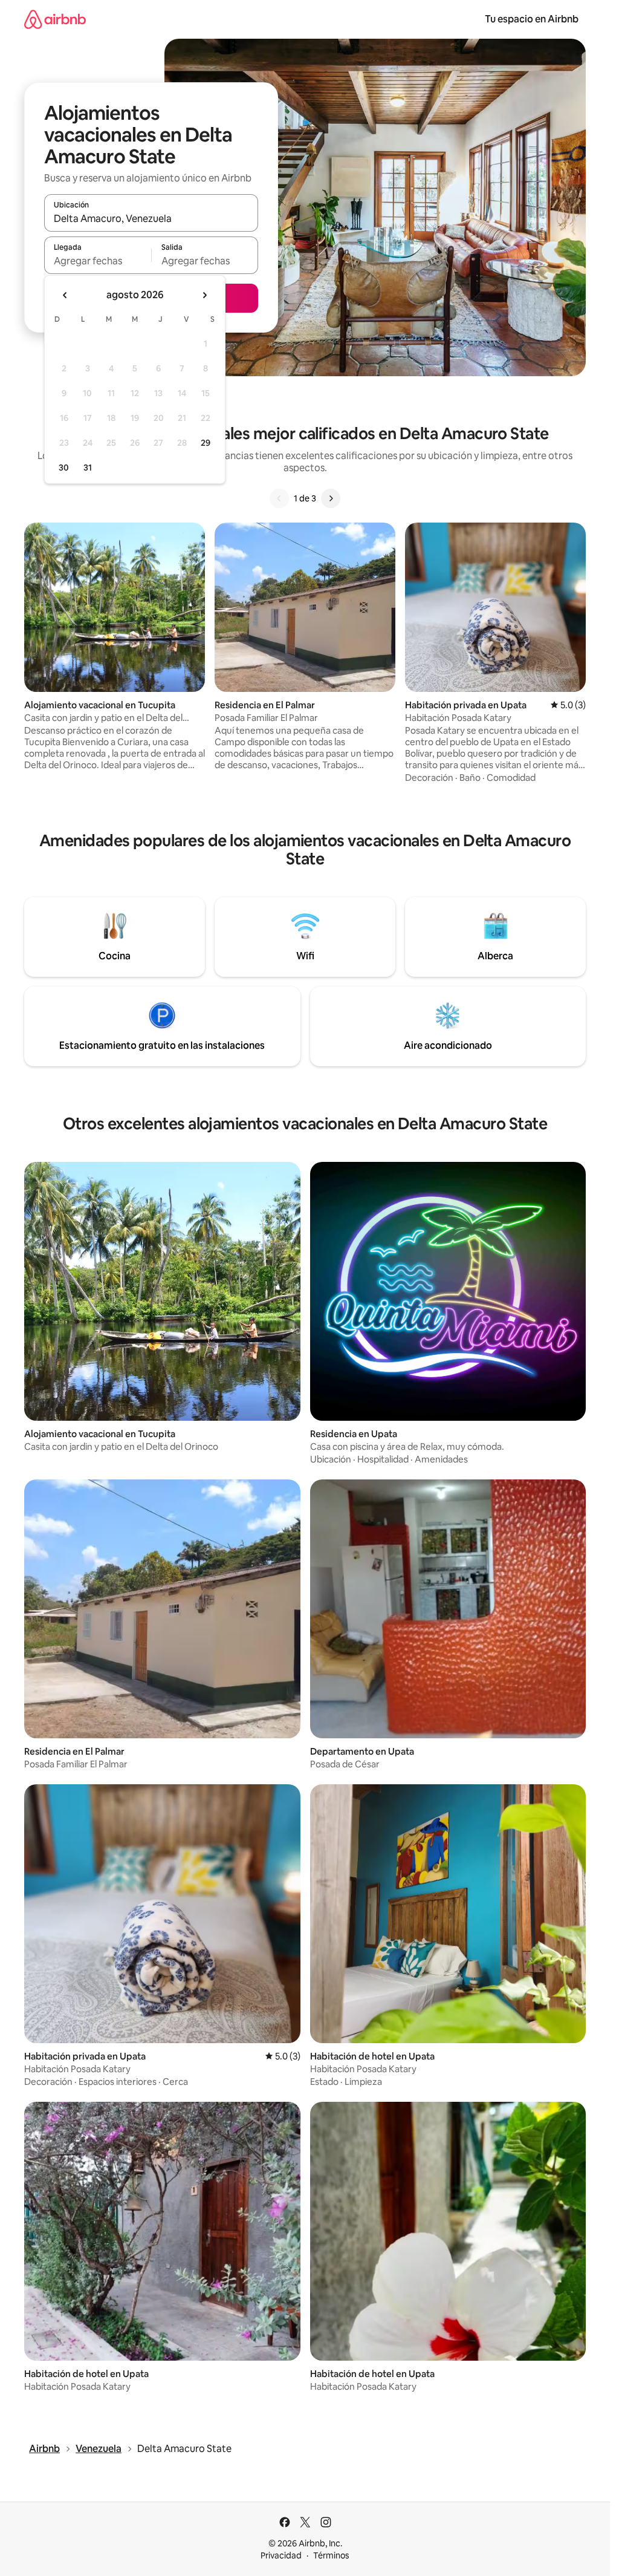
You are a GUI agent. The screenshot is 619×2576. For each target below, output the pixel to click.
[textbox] (98, 261)
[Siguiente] (331, 498)
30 (64, 468)
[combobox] (151, 218)
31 (88, 468)
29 (206, 443)
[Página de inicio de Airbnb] (55, 19)
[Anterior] (279, 498)
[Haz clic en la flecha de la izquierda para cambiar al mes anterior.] (65, 295)
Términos (331, 2555)
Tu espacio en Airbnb (532, 19)
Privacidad (281, 2555)
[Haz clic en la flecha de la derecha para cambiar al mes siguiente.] (204, 295)
